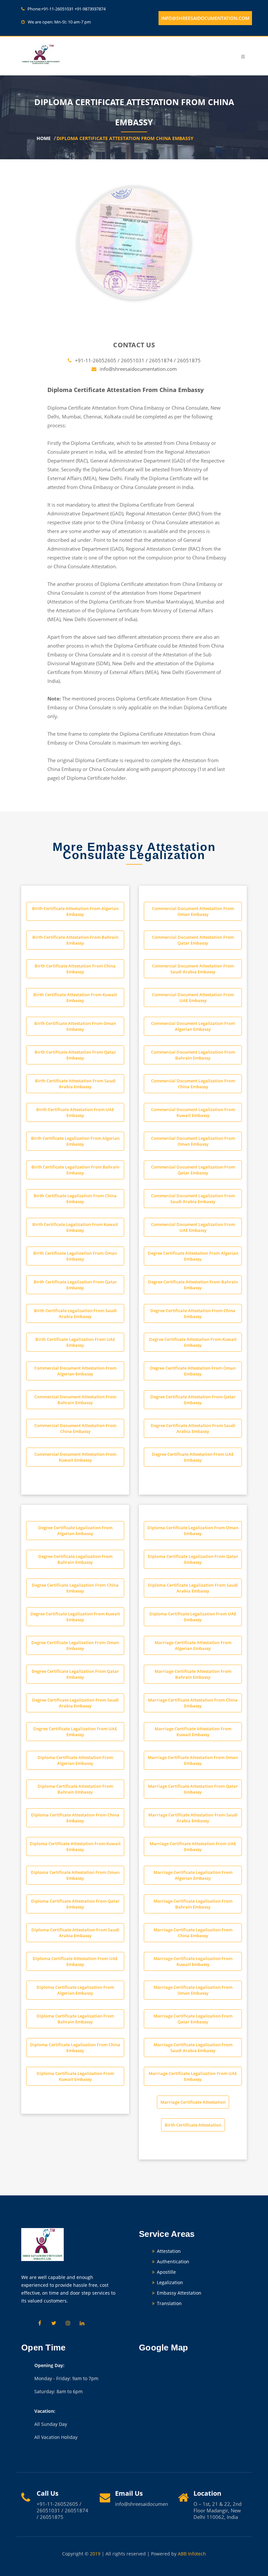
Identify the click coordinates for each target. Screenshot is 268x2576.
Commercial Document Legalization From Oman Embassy (193, 1141)
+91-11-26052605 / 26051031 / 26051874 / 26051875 (138, 360)
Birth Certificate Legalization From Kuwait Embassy (75, 1227)
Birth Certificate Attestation (193, 2125)
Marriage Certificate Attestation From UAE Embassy (193, 1846)
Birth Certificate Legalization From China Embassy (75, 1199)
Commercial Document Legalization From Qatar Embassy (193, 1170)
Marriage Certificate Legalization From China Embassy (193, 1933)
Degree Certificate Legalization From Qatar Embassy (75, 1674)
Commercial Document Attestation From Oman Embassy (193, 911)
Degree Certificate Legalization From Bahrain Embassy (75, 1559)
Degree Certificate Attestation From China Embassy (193, 1313)
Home (44, 139)
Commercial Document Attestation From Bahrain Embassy (75, 1400)
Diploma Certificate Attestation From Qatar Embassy (75, 1904)
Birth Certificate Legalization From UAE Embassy (75, 1342)
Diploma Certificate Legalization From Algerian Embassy (75, 1990)
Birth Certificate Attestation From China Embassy (75, 969)
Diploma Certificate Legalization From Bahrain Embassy (75, 2019)
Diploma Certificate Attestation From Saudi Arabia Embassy (75, 1933)
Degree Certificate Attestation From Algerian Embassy (193, 1256)
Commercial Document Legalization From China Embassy (193, 1084)
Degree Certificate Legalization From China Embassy (75, 1588)
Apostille (166, 2272)
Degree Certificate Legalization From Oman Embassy (75, 1645)
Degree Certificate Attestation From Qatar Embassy (193, 1400)
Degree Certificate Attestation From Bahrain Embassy (193, 1285)
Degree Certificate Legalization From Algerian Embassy (75, 1531)
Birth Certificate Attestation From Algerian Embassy (75, 911)
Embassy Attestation (178, 2293)
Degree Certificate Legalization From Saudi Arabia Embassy (75, 1703)
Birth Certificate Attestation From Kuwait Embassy (75, 997)
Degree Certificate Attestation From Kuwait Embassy (193, 1342)
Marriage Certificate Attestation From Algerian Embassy (193, 1645)
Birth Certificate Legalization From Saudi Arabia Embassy (75, 1313)
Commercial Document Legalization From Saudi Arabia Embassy (193, 1199)
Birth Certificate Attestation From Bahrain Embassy (75, 940)
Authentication (172, 2262)
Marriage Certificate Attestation (193, 2102)
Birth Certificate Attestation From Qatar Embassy (75, 1055)
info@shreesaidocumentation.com (205, 18)
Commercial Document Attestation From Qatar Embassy (193, 940)
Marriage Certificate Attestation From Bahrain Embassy (193, 1674)
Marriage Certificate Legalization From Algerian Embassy (193, 1875)
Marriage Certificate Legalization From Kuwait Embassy (193, 1961)
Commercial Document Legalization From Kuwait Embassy (193, 1112)
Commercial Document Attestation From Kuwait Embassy (75, 1457)
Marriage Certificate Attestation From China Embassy (193, 1703)
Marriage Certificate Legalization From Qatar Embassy (193, 2019)
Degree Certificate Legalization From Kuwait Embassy (75, 1617)
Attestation (168, 2251)
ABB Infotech (192, 2554)
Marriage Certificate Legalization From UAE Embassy (193, 2076)
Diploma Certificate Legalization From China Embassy (75, 2048)
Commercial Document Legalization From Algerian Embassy (193, 1026)
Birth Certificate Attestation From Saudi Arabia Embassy (75, 1084)
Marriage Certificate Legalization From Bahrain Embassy (193, 1904)
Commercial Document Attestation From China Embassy (75, 1428)
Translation (169, 2303)
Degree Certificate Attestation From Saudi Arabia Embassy (193, 1428)
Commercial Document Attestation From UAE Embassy (193, 997)
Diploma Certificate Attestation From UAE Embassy (75, 1961)
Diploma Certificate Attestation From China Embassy (125, 139)
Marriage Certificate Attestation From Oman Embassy (193, 1760)
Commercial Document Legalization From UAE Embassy (193, 1227)
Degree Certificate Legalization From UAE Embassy (75, 1732)
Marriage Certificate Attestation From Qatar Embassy (193, 1789)
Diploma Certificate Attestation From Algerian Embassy (75, 1760)
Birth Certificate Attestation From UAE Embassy (75, 1112)
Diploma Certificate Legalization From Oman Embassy (193, 1531)
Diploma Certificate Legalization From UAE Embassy (193, 1617)
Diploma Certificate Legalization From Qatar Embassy (193, 1559)
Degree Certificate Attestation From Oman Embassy (193, 1371)
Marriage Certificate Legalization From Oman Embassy (193, 1990)
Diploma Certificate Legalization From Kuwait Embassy (75, 2076)
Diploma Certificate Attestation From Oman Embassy (75, 1875)
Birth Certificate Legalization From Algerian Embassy (75, 1141)
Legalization (169, 2282)
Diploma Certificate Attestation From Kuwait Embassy (75, 1846)
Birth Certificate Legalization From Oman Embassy (75, 1256)
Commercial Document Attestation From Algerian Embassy (75, 1371)
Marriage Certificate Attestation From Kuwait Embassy (193, 1732)
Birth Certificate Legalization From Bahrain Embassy (75, 1170)
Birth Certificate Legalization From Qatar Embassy (75, 1285)
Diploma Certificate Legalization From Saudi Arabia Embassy (193, 1588)
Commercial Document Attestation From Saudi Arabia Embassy (193, 969)
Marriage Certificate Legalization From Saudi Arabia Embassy (193, 2048)
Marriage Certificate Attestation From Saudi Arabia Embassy (193, 1818)
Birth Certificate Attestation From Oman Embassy (75, 1026)
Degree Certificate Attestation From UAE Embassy (193, 1457)
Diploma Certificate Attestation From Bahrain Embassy (75, 1789)
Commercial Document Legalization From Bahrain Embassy (193, 1055)
